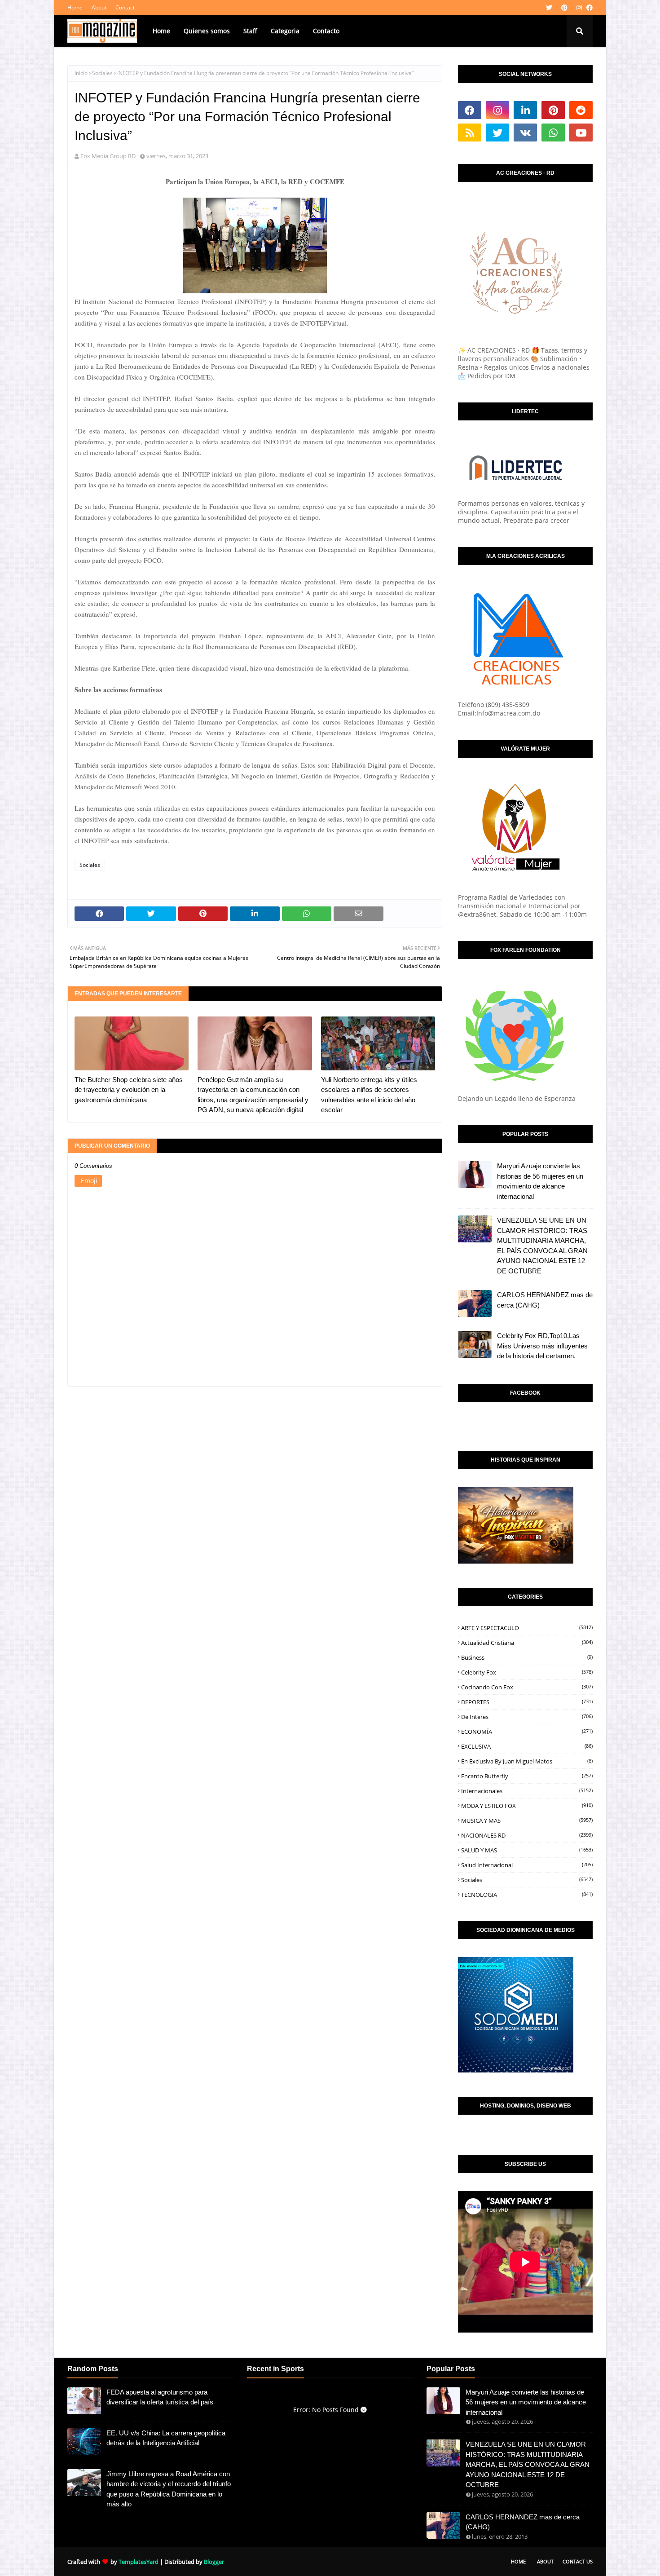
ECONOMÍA (527, 1732)
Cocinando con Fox (527, 1687)
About (99, 7)
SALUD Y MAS (527, 1850)
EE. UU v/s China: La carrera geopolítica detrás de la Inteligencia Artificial (166, 2438)
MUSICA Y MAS (527, 1820)
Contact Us (578, 2561)
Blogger (214, 2562)
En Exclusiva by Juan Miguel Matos (527, 1761)
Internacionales (527, 1791)
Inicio (81, 73)
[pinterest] (564, 8)
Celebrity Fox (527, 1672)
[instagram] (579, 8)
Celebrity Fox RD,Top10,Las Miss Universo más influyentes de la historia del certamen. (542, 1346)
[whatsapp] (553, 133)
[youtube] (581, 133)
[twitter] (549, 8)
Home (75, 7)
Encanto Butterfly (527, 1776)
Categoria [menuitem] (285, 31)
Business (527, 1657)
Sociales (102, 73)
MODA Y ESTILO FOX (527, 1806)
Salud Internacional (527, 1865)
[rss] (470, 133)
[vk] (525, 133)
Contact (125, 7)
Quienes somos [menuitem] (207, 31)
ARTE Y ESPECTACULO (527, 1628)
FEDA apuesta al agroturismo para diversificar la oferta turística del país (160, 2397)
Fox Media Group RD (108, 156)
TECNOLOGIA (527, 1895)
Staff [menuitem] (250, 31)
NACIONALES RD (527, 1835)
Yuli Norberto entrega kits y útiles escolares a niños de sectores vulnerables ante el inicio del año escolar (369, 1095)
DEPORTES (527, 1702)
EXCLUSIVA (527, 1746)
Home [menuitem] (161, 31)
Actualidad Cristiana (527, 1643)
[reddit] (581, 110)
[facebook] (588, 8)
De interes (527, 1717)
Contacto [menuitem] (326, 31)
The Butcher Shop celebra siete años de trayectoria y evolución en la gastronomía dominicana (129, 1090)
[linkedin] (525, 110)
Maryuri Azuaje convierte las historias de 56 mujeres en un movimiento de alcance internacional (540, 1181)
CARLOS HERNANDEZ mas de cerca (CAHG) (545, 1300)
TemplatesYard (139, 2562)
